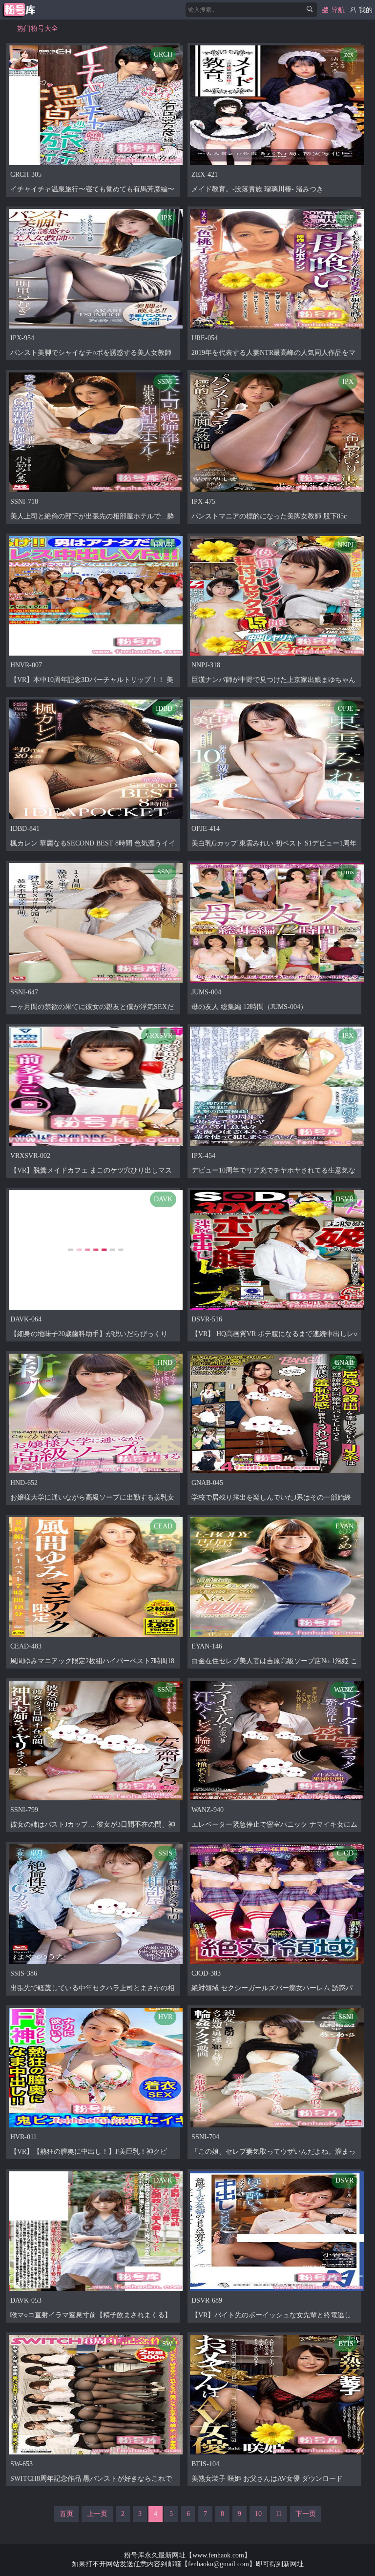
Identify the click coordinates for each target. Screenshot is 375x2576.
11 (279, 2514)
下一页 (306, 2514)
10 (258, 2514)
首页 (66, 2514)
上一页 (97, 2514)
